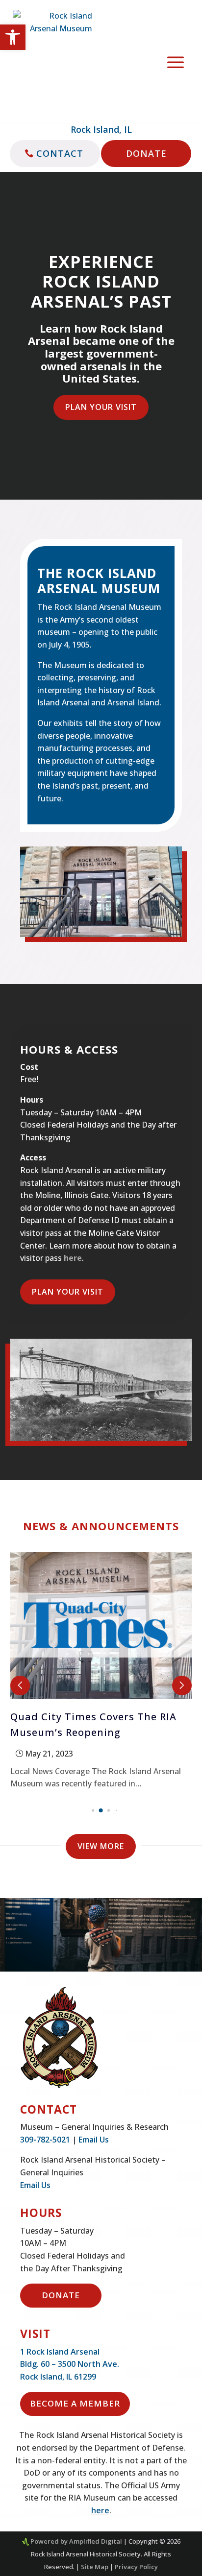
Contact (60, 153)
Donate (146, 153)
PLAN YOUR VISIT (101, 407)
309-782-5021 (45, 2140)
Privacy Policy (136, 2567)
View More (101, 1846)
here (73, 1258)
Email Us (94, 2140)
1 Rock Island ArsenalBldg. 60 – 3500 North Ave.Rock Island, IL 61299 (70, 2364)
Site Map (95, 2567)
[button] (13, 37)
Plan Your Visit (68, 1292)
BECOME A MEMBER (75, 2403)
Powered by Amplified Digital (76, 2541)
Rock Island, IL (101, 129)
